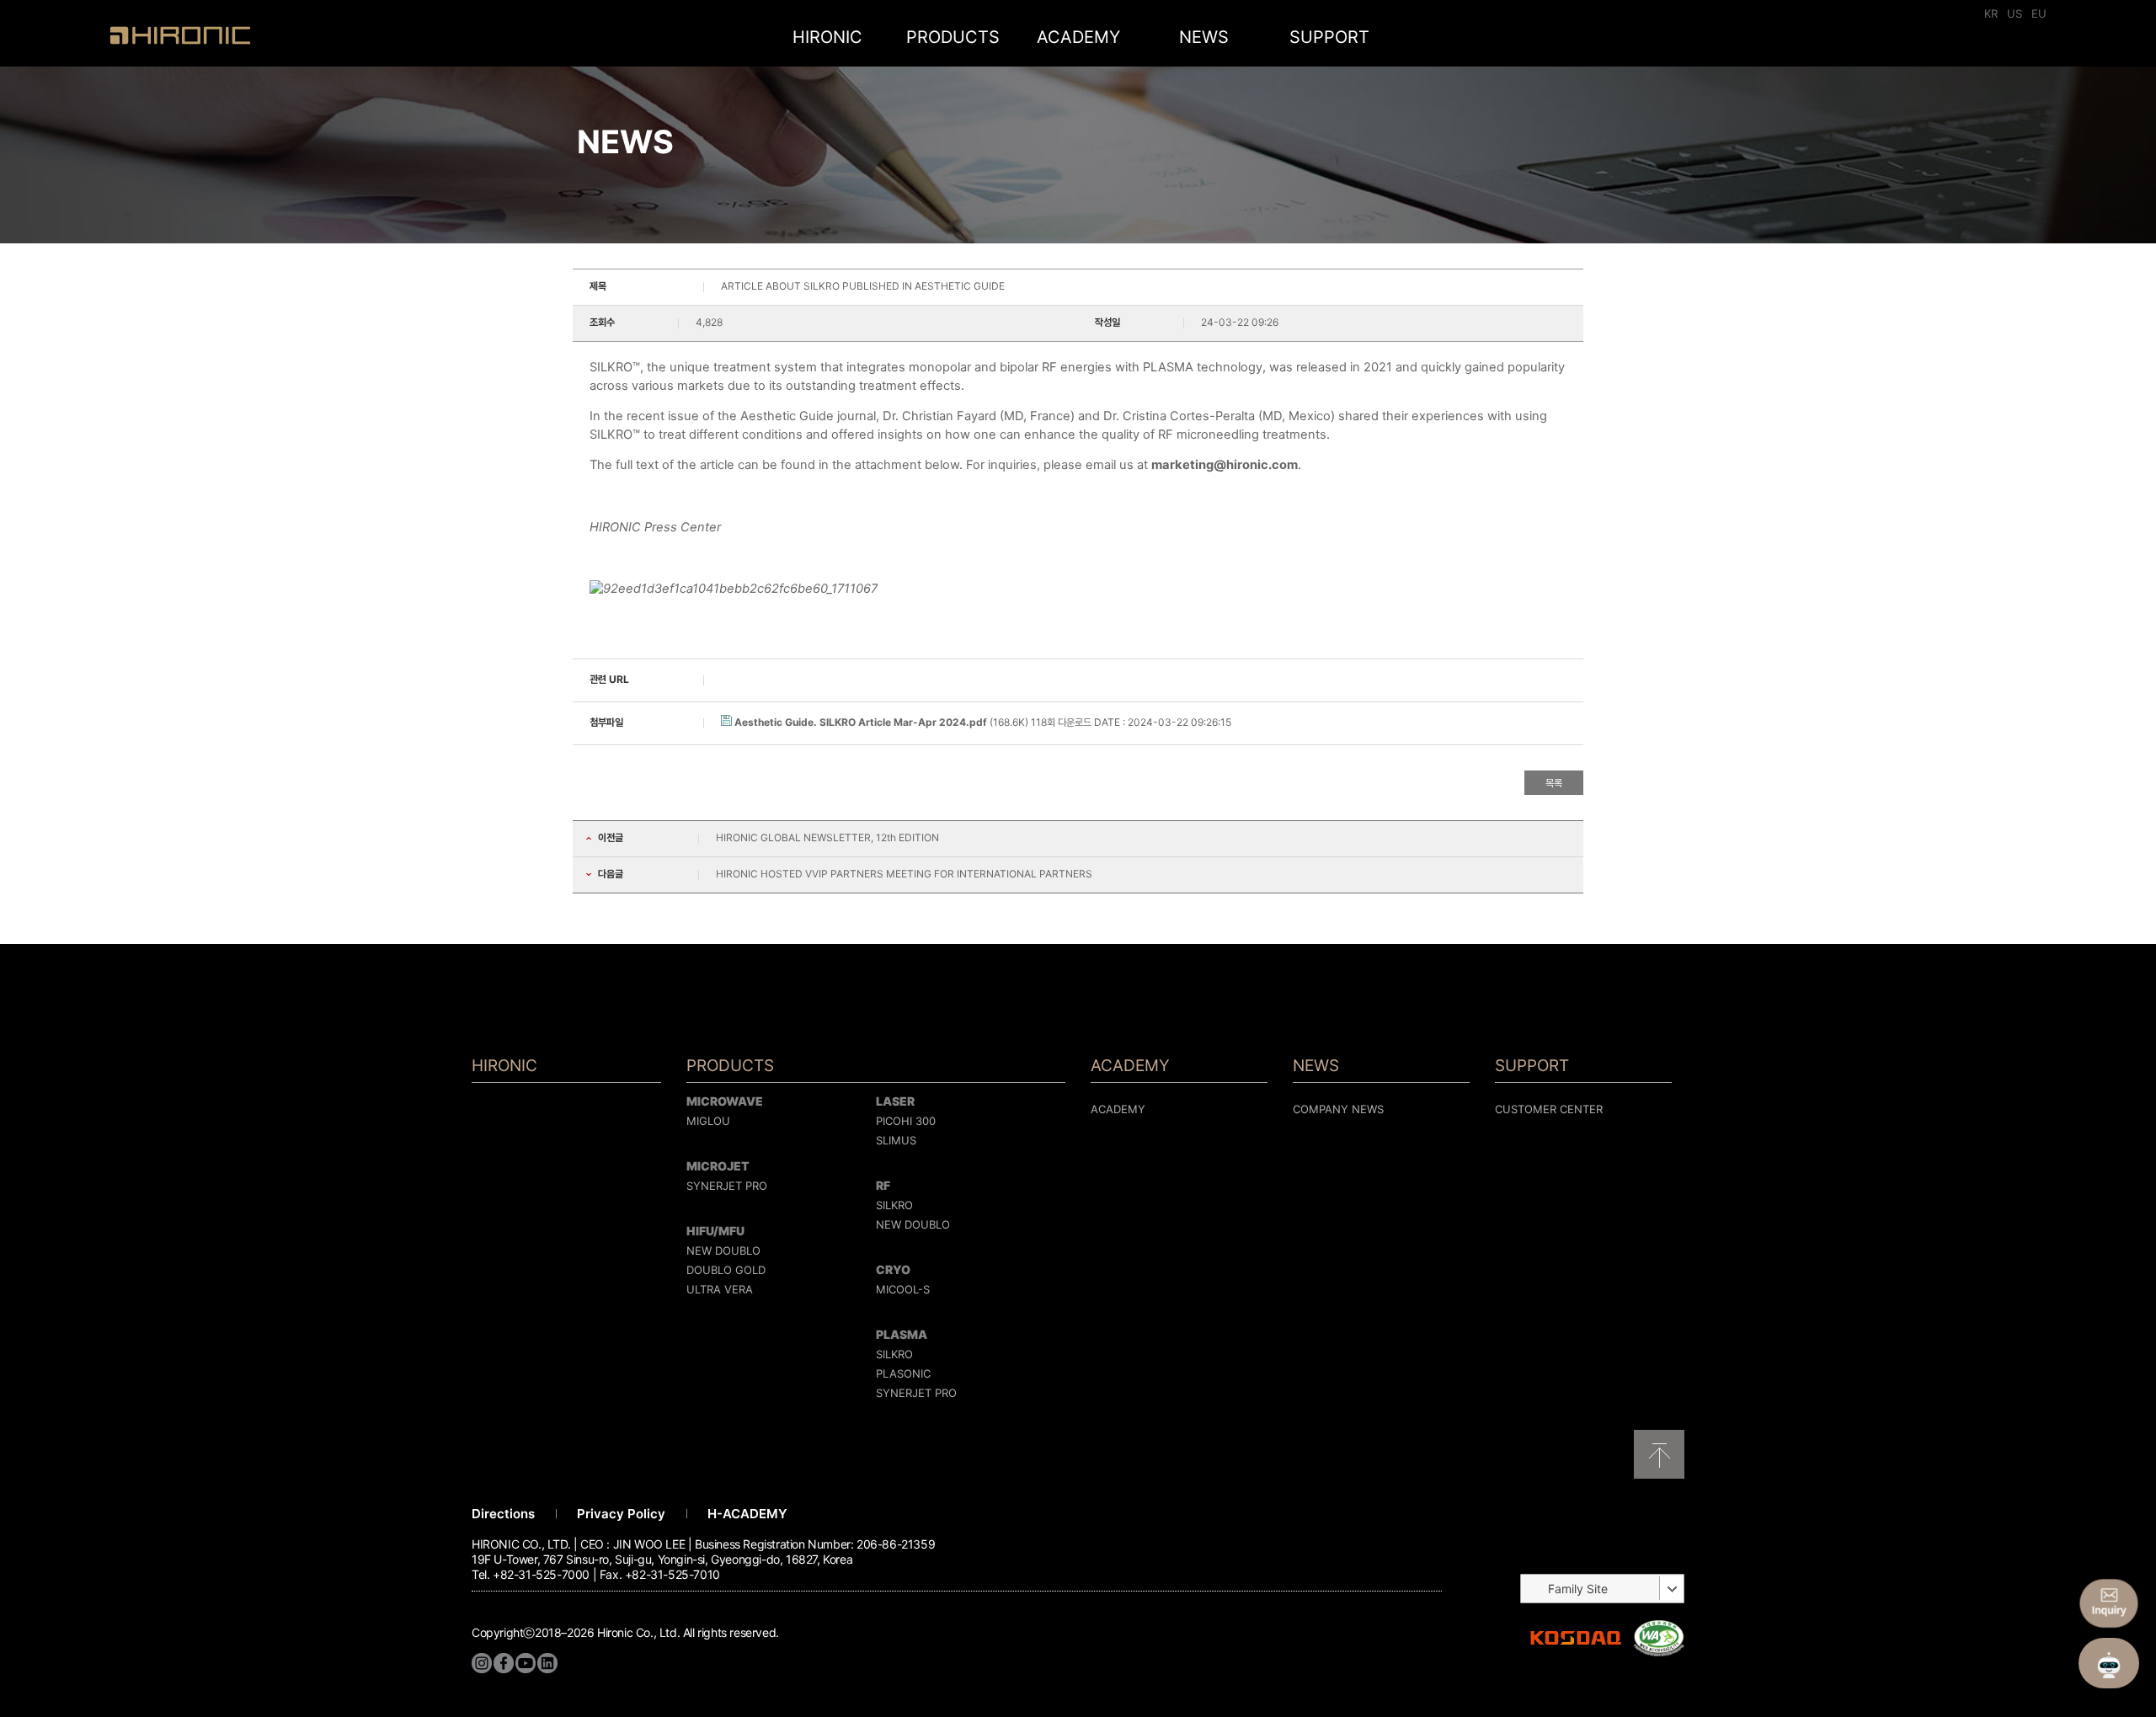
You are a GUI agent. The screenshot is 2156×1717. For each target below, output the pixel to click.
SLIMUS (896, 1140)
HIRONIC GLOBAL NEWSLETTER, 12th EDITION (827, 837)
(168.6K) (883, 722)
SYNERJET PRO (727, 1186)
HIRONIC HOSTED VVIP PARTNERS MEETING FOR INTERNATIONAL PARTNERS (904, 874)
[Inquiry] (2109, 1603)
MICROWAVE (725, 1101)
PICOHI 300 (906, 1121)
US (2015, 13)
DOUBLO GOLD (726, 1270)
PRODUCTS (953, 37)
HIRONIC (180, 35)
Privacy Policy (621, 1514)
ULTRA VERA (720, 1289)
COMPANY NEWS (1338, 1109)
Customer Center (1549, 1109)
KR (1991, 13)
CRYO (893, 1269)
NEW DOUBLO (723, 1250)
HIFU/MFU (715, 1231)
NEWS (1204, 37)
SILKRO (894, 1205)
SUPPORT (1329, 37)
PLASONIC (903, 1373)
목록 (1554, 783)
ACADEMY (1078, 37)
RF (883, 1185)
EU (2039, 13)
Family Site (1578, 1589)
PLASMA (902, 1334)
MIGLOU (708, 1121)
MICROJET (718, 1166)
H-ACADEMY (747, 1514)
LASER (895, 1101)
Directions (503, 1514)
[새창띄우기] (1659, 1653)
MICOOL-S (903, 1289)
